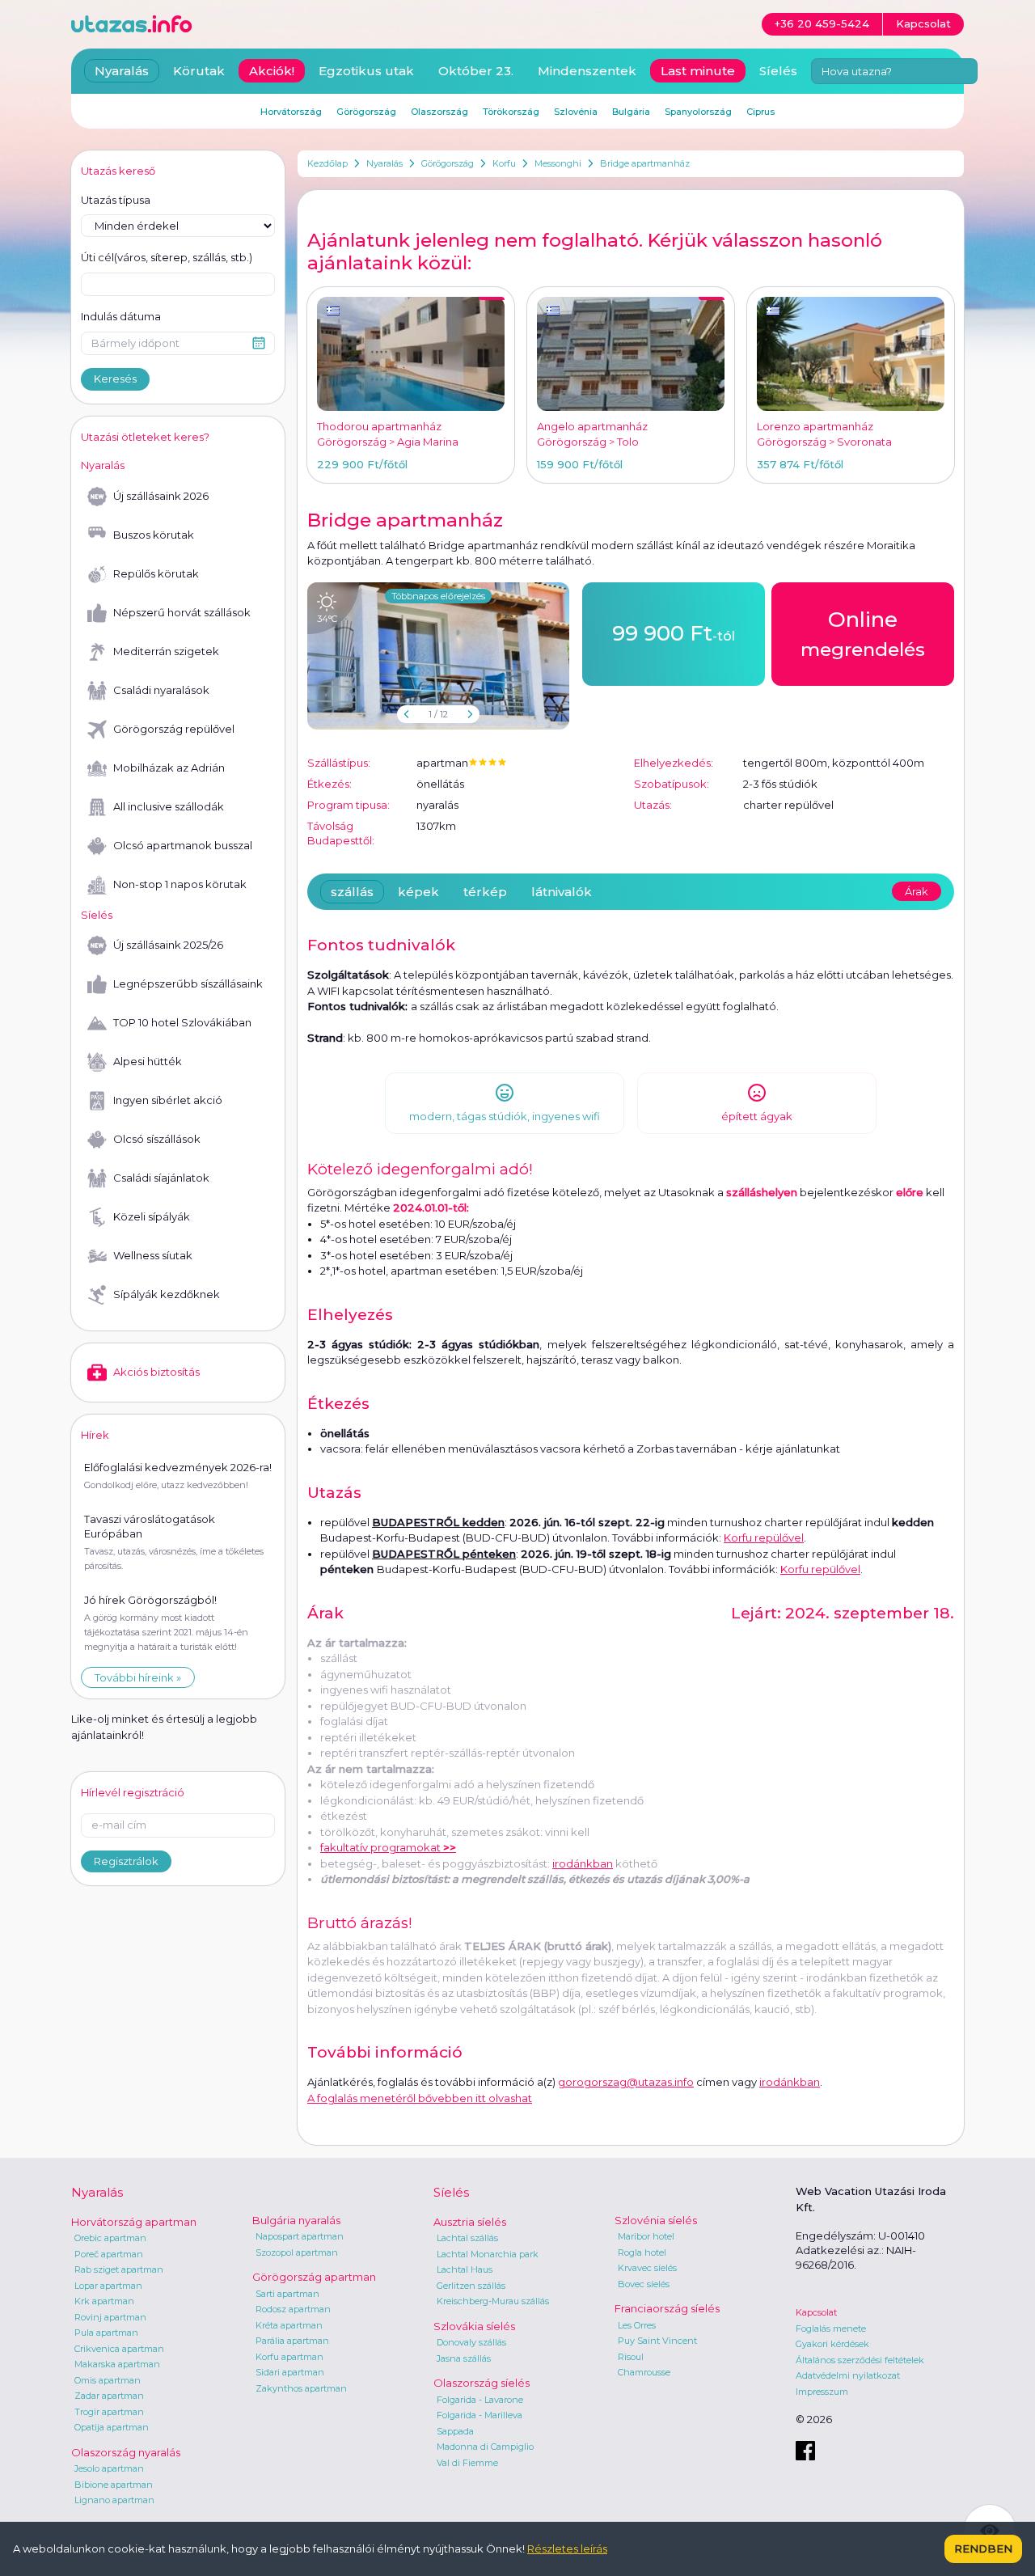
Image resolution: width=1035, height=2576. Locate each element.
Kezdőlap (327, 163)
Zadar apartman (109, 2396)
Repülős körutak (156, 573)
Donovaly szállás (471, 2342)
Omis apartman (108, 2380)
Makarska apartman (117, 2364)
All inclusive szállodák (169, 806)
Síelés (778, 71)
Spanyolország (698, 112)
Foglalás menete (831, 2329)
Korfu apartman (289, 2357)
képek (418, 892)
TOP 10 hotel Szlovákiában (182, 1022)
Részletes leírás (567, 2549)
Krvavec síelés (647, 2268)
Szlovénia (576, 112)
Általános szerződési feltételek (860, 2360)
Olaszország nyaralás (126, 2452)
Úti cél (167, 257)
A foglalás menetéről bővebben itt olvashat (420, 2098)
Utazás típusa (116, 200)
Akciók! (272, 71)
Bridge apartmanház (645, 163)
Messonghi (558, 163)
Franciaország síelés (667, 2308)
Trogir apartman (109, 2412)
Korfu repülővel (764, 1538)
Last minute (698, 71)
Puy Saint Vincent (657, 2341)
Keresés (115, 379)
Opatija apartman (112, 2427)
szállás (352, 892)
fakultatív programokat (388, 1847)
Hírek (95, 1435)
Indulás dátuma (121, 316)
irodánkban (583, 1863)
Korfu (504, 163)
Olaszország (439, 112)
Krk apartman (104, 2301)
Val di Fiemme (467, 2463)
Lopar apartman (108, 2286)
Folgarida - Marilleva (479, 2415)
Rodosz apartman (293, 2309)
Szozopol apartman (297, 2252)
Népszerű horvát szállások (182, 612)
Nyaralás (384, 163)
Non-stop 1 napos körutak (180, 884)
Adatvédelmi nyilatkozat (848, 2375)
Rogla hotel (642, 2252)
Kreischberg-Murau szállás (493, 2301)
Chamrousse (644, 2372)
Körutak (199, 71)
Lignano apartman (114, 2500)
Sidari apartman (290, 2372)
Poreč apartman (109, 2254)
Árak (917, 891)
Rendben (983, 2549)
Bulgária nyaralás (296, 2220)
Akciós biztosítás (156, 1372)
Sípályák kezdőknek (167, 1294)
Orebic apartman (110, 2238)
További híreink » (138, 1677)
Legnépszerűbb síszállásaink (188, 983)
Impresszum (822, 2392)
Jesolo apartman (109, 2468)
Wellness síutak (153, 1255)
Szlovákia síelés (474, 2326)
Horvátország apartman (134, 2222)
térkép (485, 892)
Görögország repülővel (174, 729)
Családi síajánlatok (161, 1178)
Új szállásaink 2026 (161, 496)
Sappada (455, 2431)
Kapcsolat (816, 2312)
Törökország (511, 112)
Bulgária (631, 112)
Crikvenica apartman (119, 2349)
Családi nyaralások (161, 690)
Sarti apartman (287, 2294)
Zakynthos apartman (301, 2388)
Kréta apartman (289, 2325)
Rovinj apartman (110, 2317)
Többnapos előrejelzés (438, 596)
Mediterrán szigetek (166, 651)
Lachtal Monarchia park (488, 2254)
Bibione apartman (114, 2485)
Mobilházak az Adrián (169, 768)
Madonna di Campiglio (485, 2447)
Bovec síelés (644, 2284)
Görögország (448, 163)
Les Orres (637, 2325)
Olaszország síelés (482, 2383)
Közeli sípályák (152, 1216)
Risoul (631, 2357)
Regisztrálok (126, 1861)
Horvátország (291, 112)
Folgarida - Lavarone (480, 2400)
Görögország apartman (314, 2277)
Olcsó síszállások (157, 1139)
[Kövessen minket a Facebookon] (805, 2451)
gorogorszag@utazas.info (626, 2082)
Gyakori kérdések (832, 2344)
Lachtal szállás (467, 2238)
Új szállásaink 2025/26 (168, 945)
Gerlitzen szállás (471, 2286)
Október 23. (476, 71)
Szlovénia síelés (656, 2220)
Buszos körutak (154, 535)
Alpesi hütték (148, 1061)
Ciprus (760, 112)
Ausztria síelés (470, 2222)
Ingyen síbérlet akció (168, 1100)
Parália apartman (292, 2341)
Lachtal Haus (465, 2269)
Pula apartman (106, 2333)
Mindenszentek (587, 71)
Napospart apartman (300, 2236)
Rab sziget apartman (119, 2269)
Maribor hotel (646, 2236)
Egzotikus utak (366, 71)
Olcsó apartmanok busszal (183, 845)
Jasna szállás (464, 2358)
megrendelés (863, 634)
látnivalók (562, 892)
